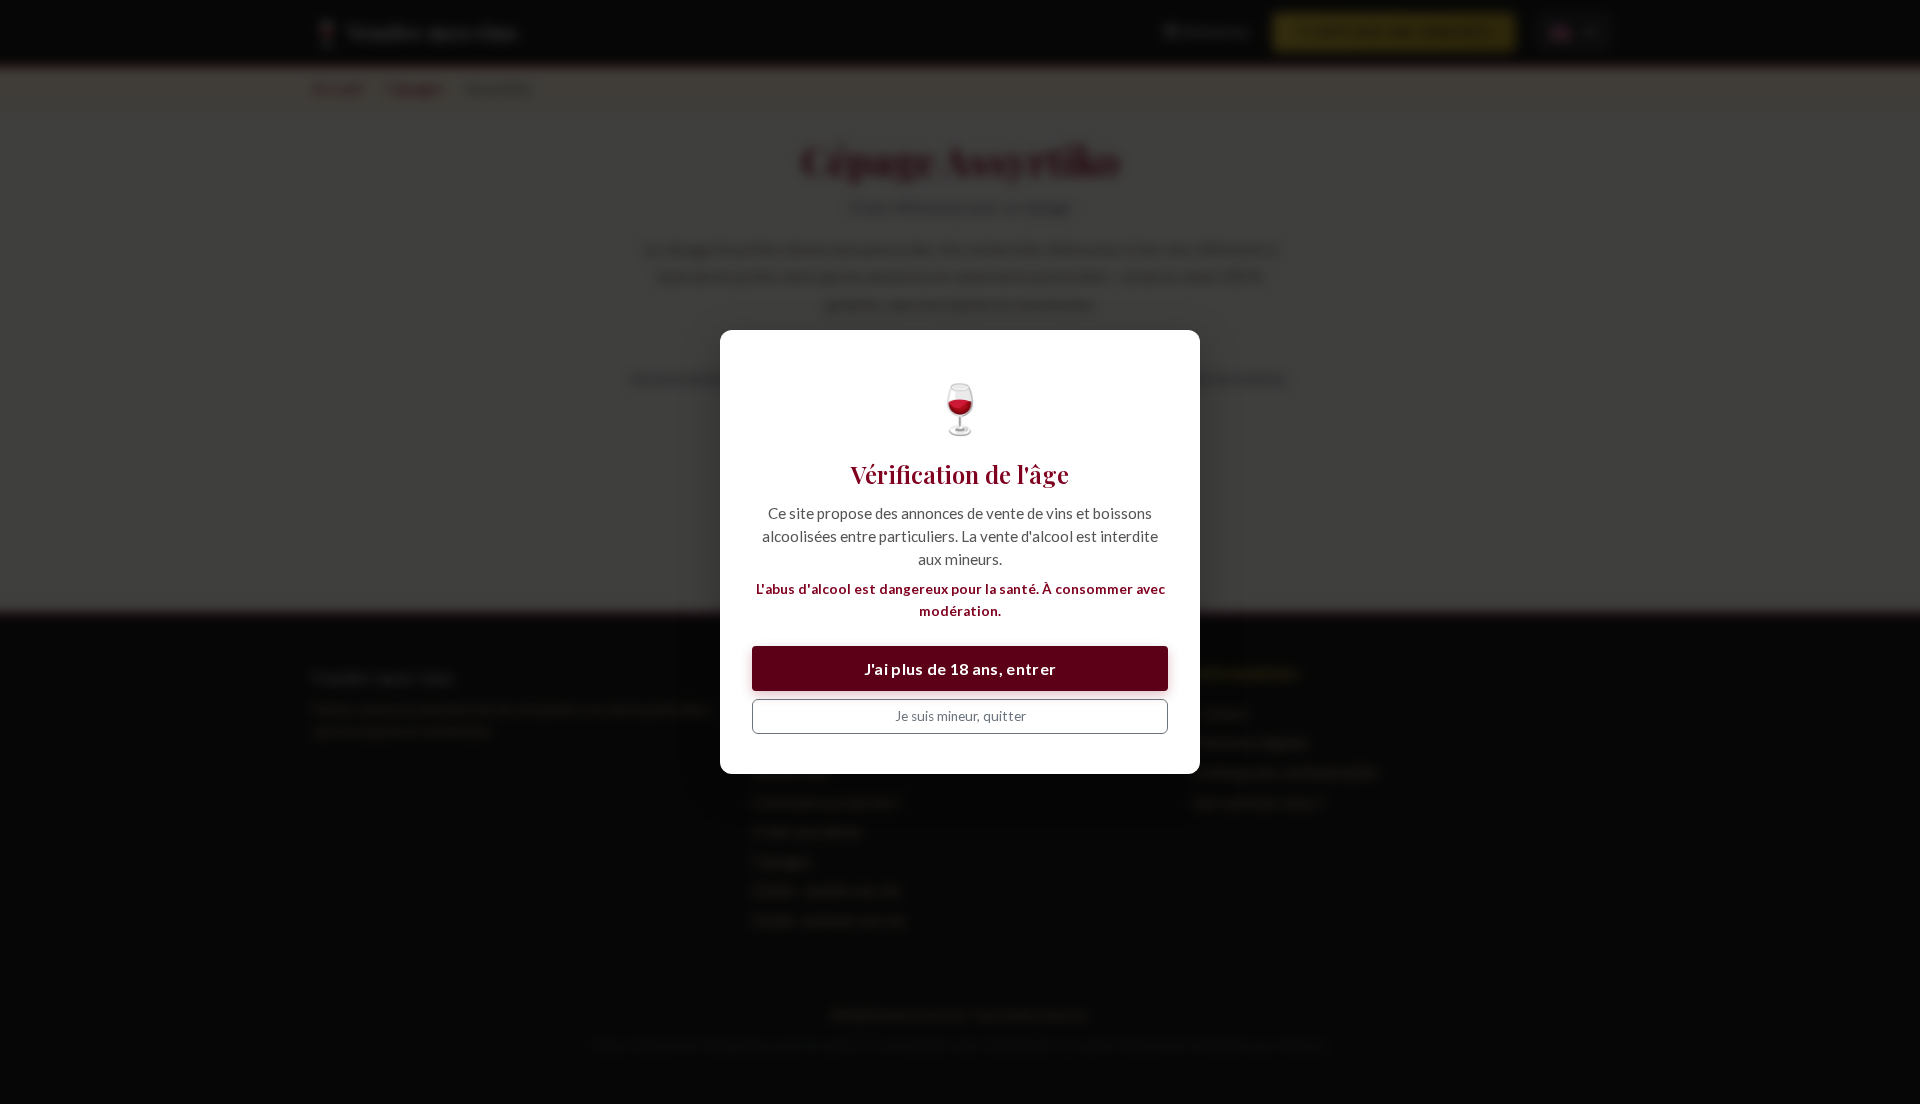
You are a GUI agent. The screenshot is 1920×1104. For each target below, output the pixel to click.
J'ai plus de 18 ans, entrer (960, 668)
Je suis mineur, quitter (960, 716)
